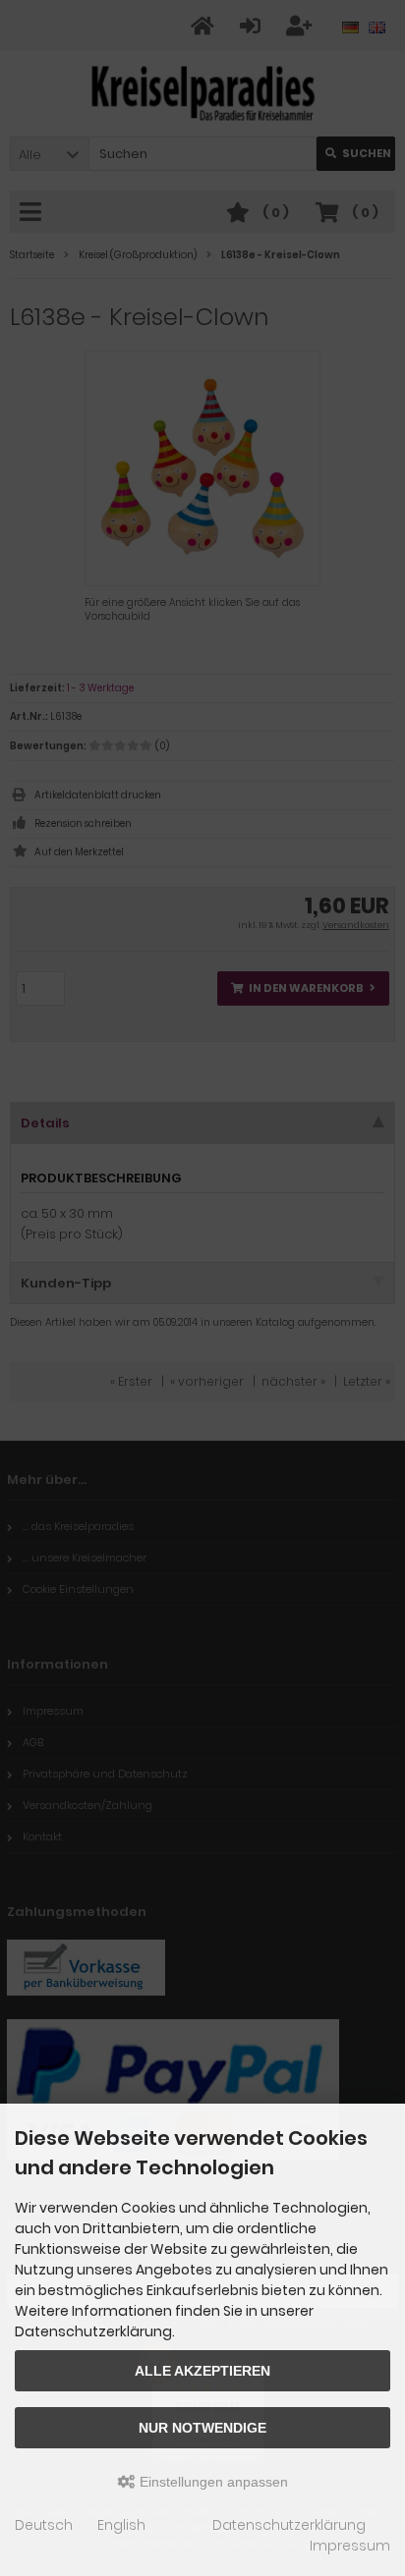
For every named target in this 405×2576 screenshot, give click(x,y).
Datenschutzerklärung (289, 2525)
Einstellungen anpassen (212, 2482)
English (121, 2525)
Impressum (350, 2546)
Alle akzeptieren (202, 2371)
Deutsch (44, 2525)
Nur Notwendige (202, 2428)
